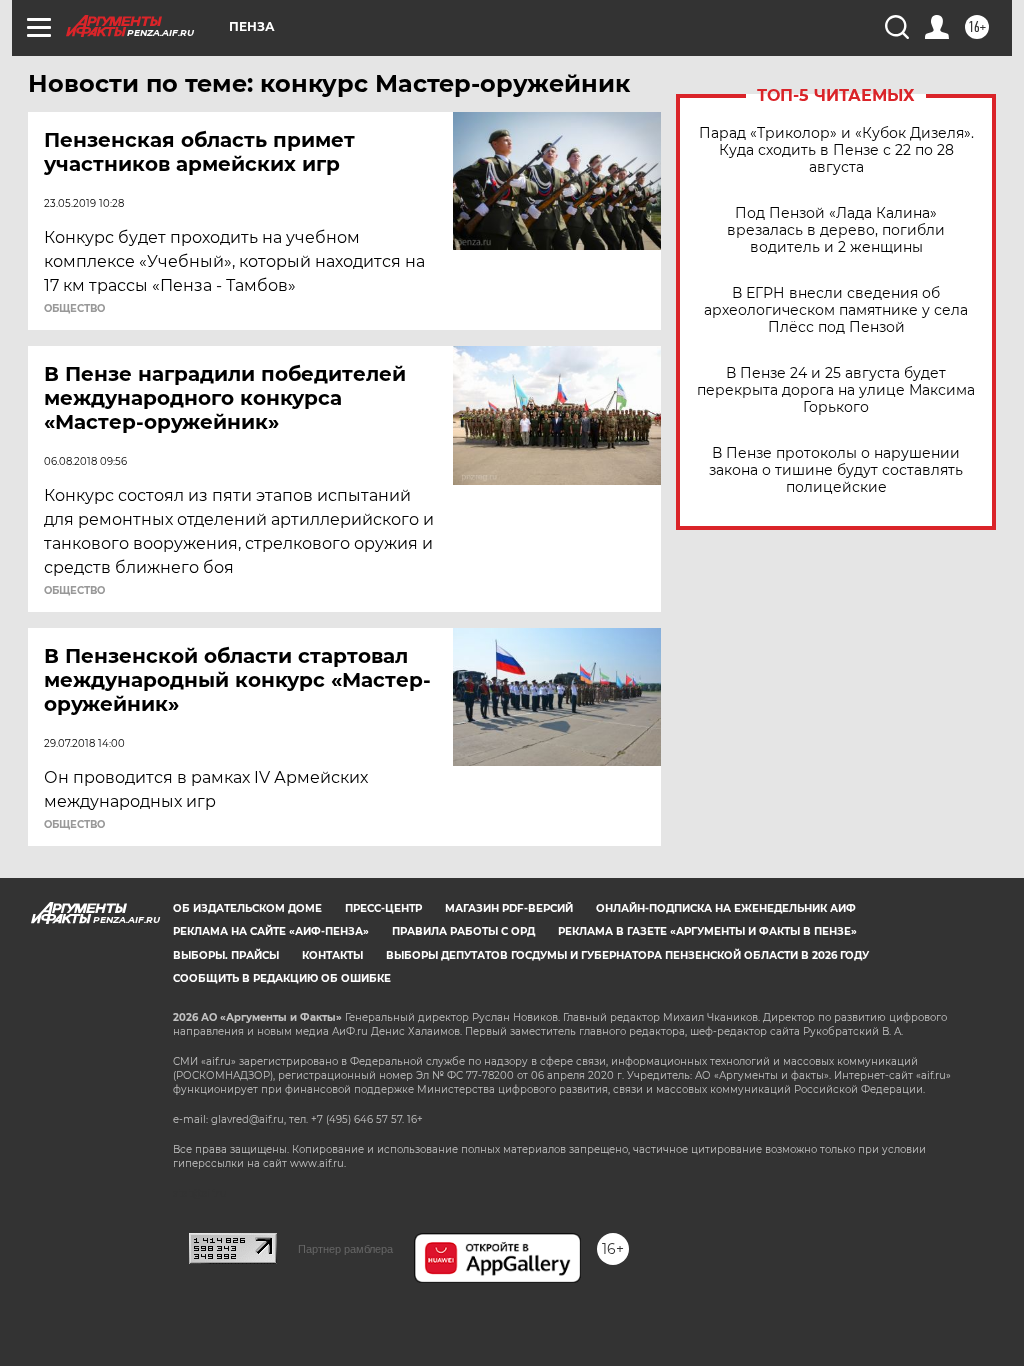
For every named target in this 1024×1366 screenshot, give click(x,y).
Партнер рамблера (345, 1249)
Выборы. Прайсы (226, 955)
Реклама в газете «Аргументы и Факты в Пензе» (707, 931)
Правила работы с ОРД (463, 931)
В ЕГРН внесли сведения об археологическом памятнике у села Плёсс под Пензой (836, 310)
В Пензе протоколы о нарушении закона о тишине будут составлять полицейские (836, 470)
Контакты (332, 955)
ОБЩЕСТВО (74, 309)
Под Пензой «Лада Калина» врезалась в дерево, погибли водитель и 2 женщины (836, 230)
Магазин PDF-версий (509, 908)
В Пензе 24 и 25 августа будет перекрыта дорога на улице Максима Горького (836, 390)
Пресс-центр (383, 908)
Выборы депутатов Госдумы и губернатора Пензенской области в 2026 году (627, 955)
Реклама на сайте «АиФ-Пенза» (271, 931)
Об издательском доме (247, 908)
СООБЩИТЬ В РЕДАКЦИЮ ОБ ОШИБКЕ (282, 978)
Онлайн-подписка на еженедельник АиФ (726, 908)
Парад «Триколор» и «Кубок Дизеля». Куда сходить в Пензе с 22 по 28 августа (836, 150)
